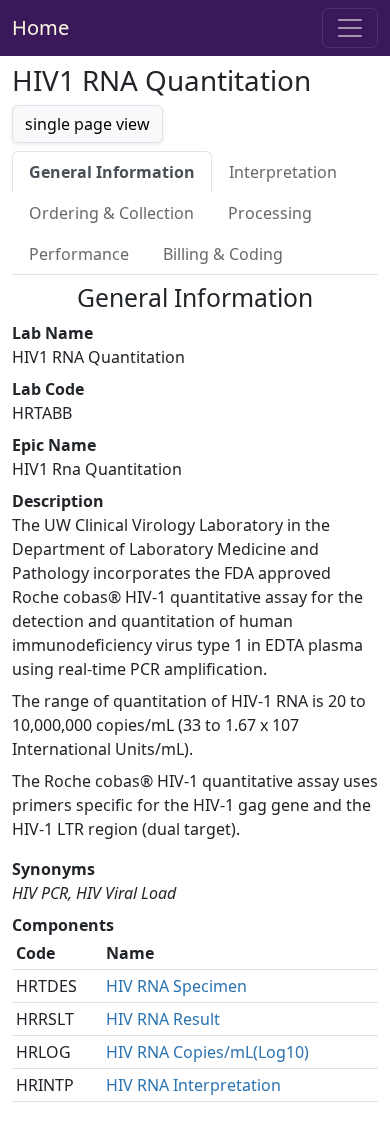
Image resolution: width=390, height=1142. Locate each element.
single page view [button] (87, 124)
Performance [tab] (79, 254)
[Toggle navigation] (350, 28)
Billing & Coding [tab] (223, 254)
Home (40, 27)
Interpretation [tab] (283, 172)
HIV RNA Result (163, 1019)
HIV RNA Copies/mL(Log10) (207, 1052)
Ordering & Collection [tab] (111, 213)
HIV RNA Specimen (176, 986)
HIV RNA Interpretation (193, 1085)
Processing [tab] (270, 213)
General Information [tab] (112, 172)
